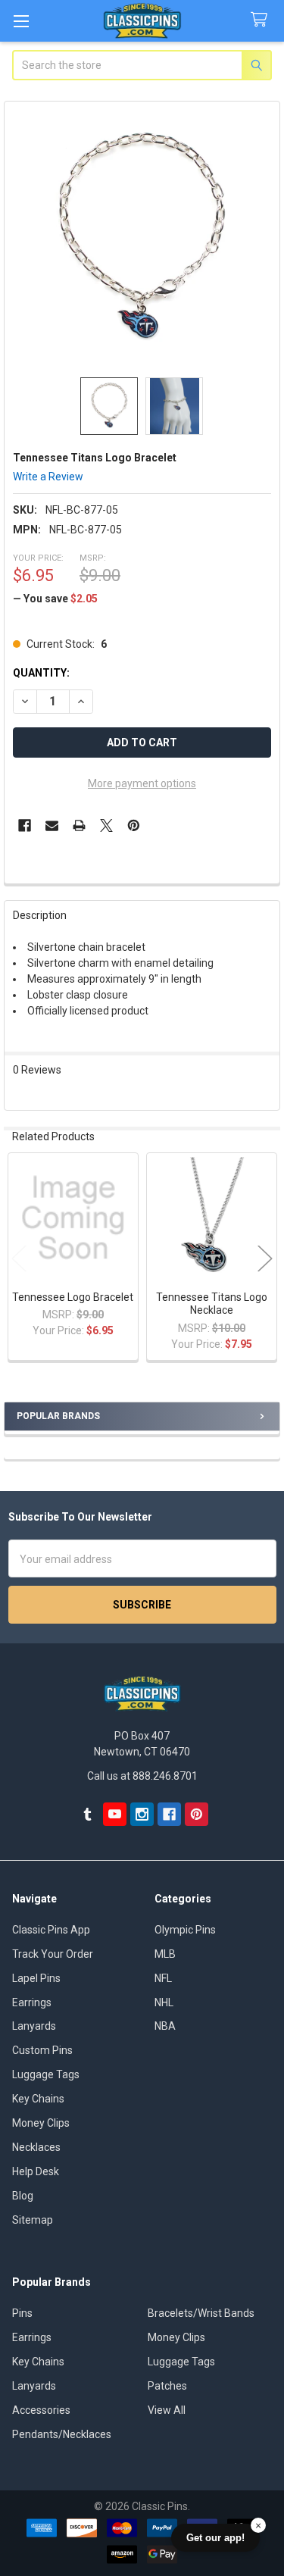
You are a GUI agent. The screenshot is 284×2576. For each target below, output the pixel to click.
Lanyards (34, 2026)
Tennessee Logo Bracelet (73, 1297)
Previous (19, 1258)
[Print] (79, 825)
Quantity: (41, 673)
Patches (167, 2386)
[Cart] (262, 20)
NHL (164, 2002)
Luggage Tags (46, 2074)
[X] (106, 825)
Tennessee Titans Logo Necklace (212, 1304)
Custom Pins (42, 2050)
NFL (163, 1978)
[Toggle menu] (21, 21)
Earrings (32, 2002)
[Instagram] (142, 1814)
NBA (165, 2026)
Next (265, 1258)
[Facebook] (25, 825)
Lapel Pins (36, 1978)
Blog (23, 2196)
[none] (142, 239)
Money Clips (41, 2123)
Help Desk (36, 2171)
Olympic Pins (185, 1930)
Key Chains (38, 2099)
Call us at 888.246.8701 (142, 1776)
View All (167, 2410)
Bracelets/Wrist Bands (201, 2313)
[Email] (52, 825)
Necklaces (36, 2147)
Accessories (41, 2410)
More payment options (142, 783)
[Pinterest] (134, 825)
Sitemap (33, 2220)
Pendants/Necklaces (62, 2434)
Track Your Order (53, 1954)
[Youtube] (115, 1814)
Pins (22, 2313)
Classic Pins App (51, 1930)
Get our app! (215, 2538)
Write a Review (48, 477)
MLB (165, 1954)
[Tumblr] (87, 1814)
